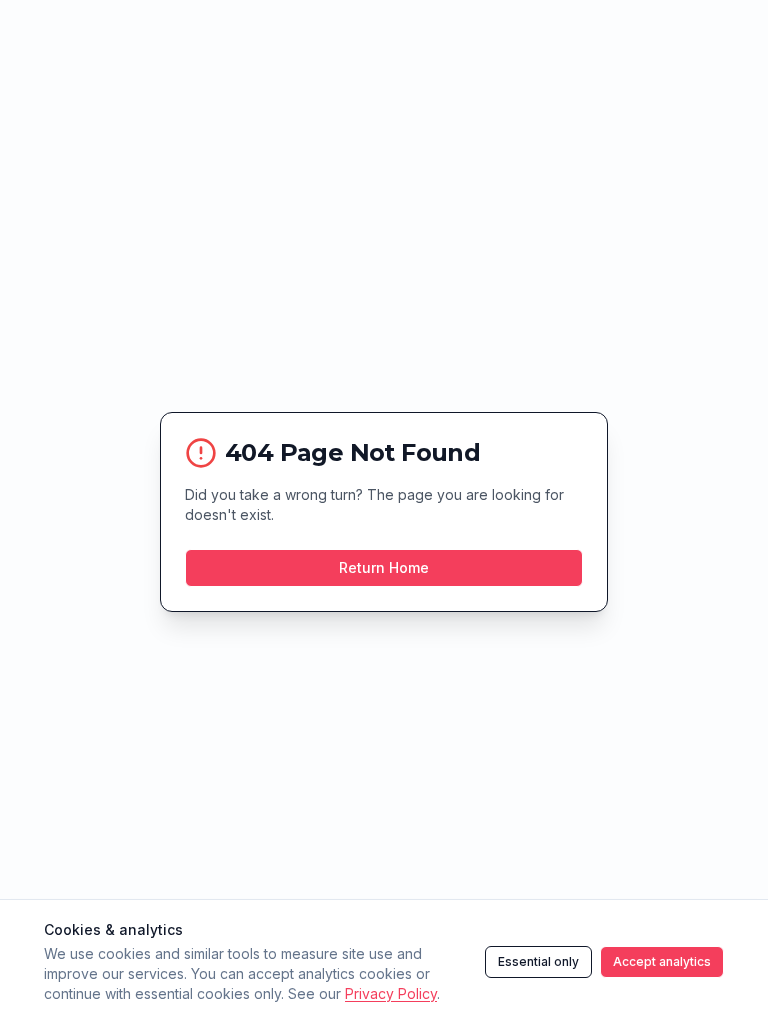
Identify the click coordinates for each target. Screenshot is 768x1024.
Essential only (538, 961)
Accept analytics (662, 961)
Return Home (384, 567)
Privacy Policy (391, 993)
